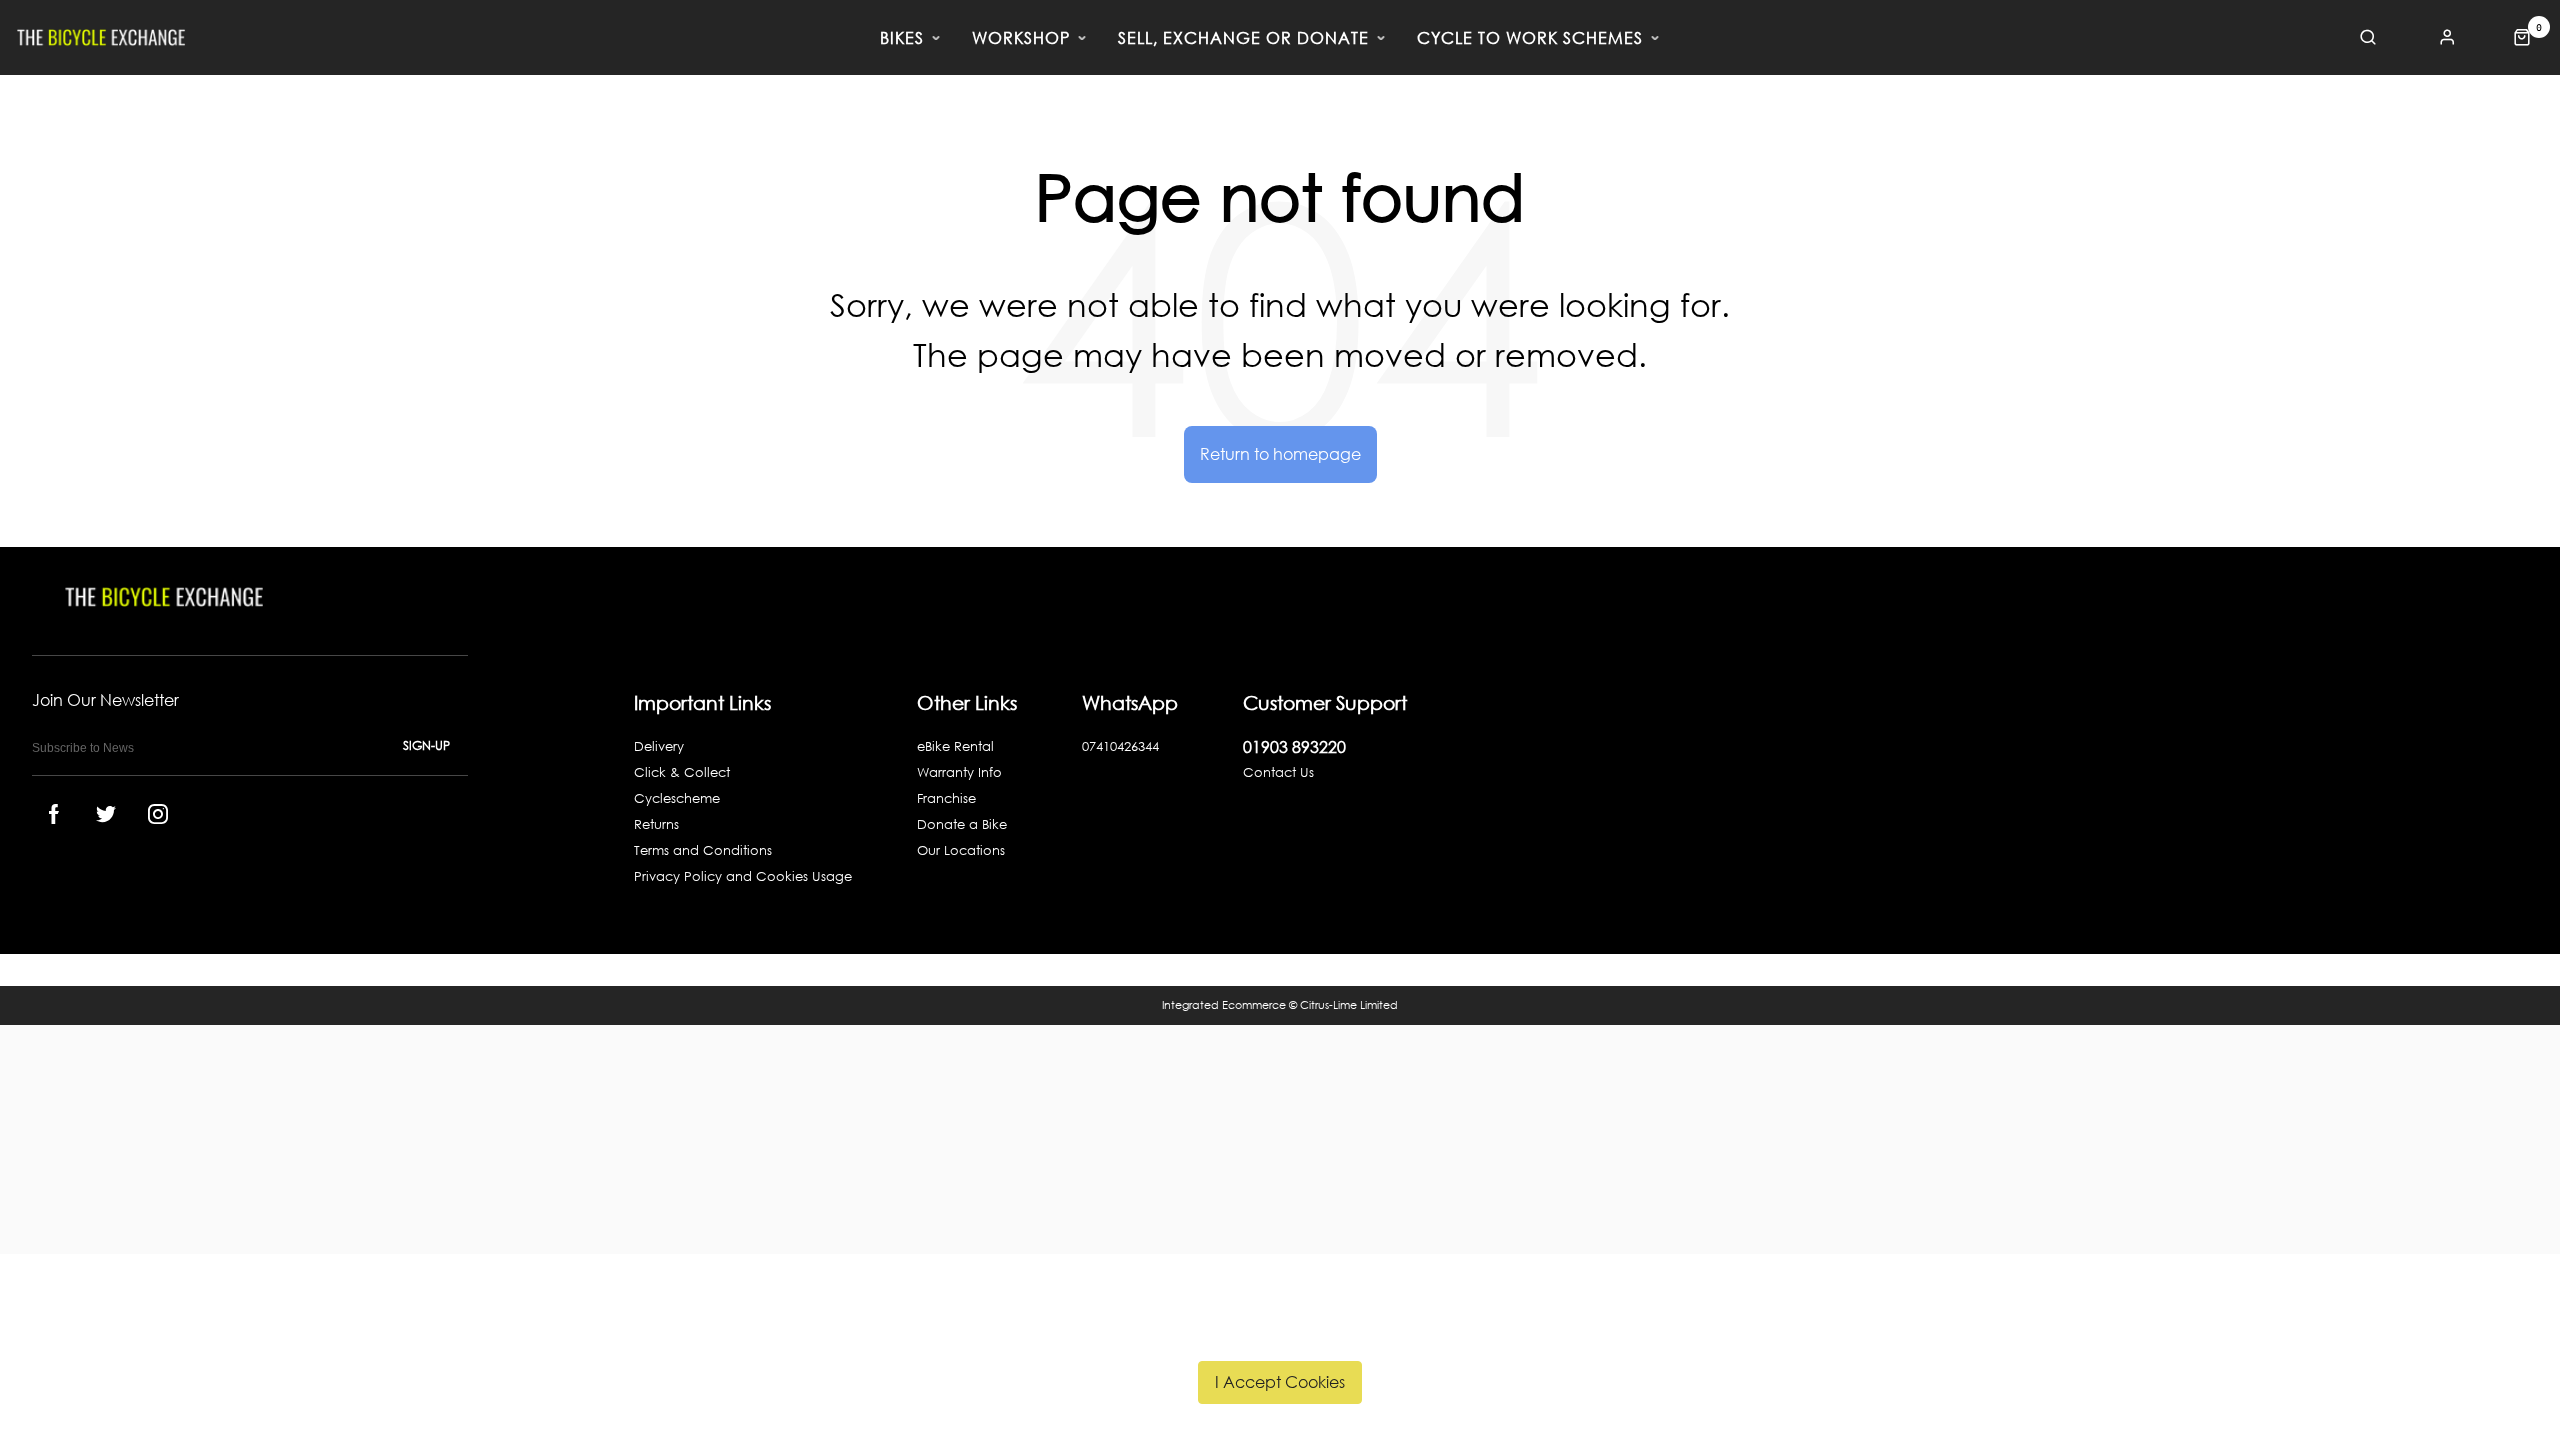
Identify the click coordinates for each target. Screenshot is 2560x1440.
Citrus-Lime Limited (1349, 1005)
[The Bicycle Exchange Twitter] (106, 814)
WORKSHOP (1021, 38)
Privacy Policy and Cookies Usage (743, 876)
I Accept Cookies (1280, 1381)
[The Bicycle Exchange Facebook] (54, 814)
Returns (656, 824)
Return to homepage (1280, 453)
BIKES (902, 38)
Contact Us (1278, 772)
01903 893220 (1294, 746)
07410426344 (1120, 746)
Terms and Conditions (703, 850)
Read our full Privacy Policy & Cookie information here (1280, 1335)
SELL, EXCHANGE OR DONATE (1243, 38)
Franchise (946, 798)
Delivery (659, 746)
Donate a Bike (962, 824)
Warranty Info (959, 772)
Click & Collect (682, 772)
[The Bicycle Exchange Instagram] (158, 814)
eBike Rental (955, 746)
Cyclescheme (677, 798)
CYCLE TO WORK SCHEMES (1530, 38)
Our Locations (961, 850)
